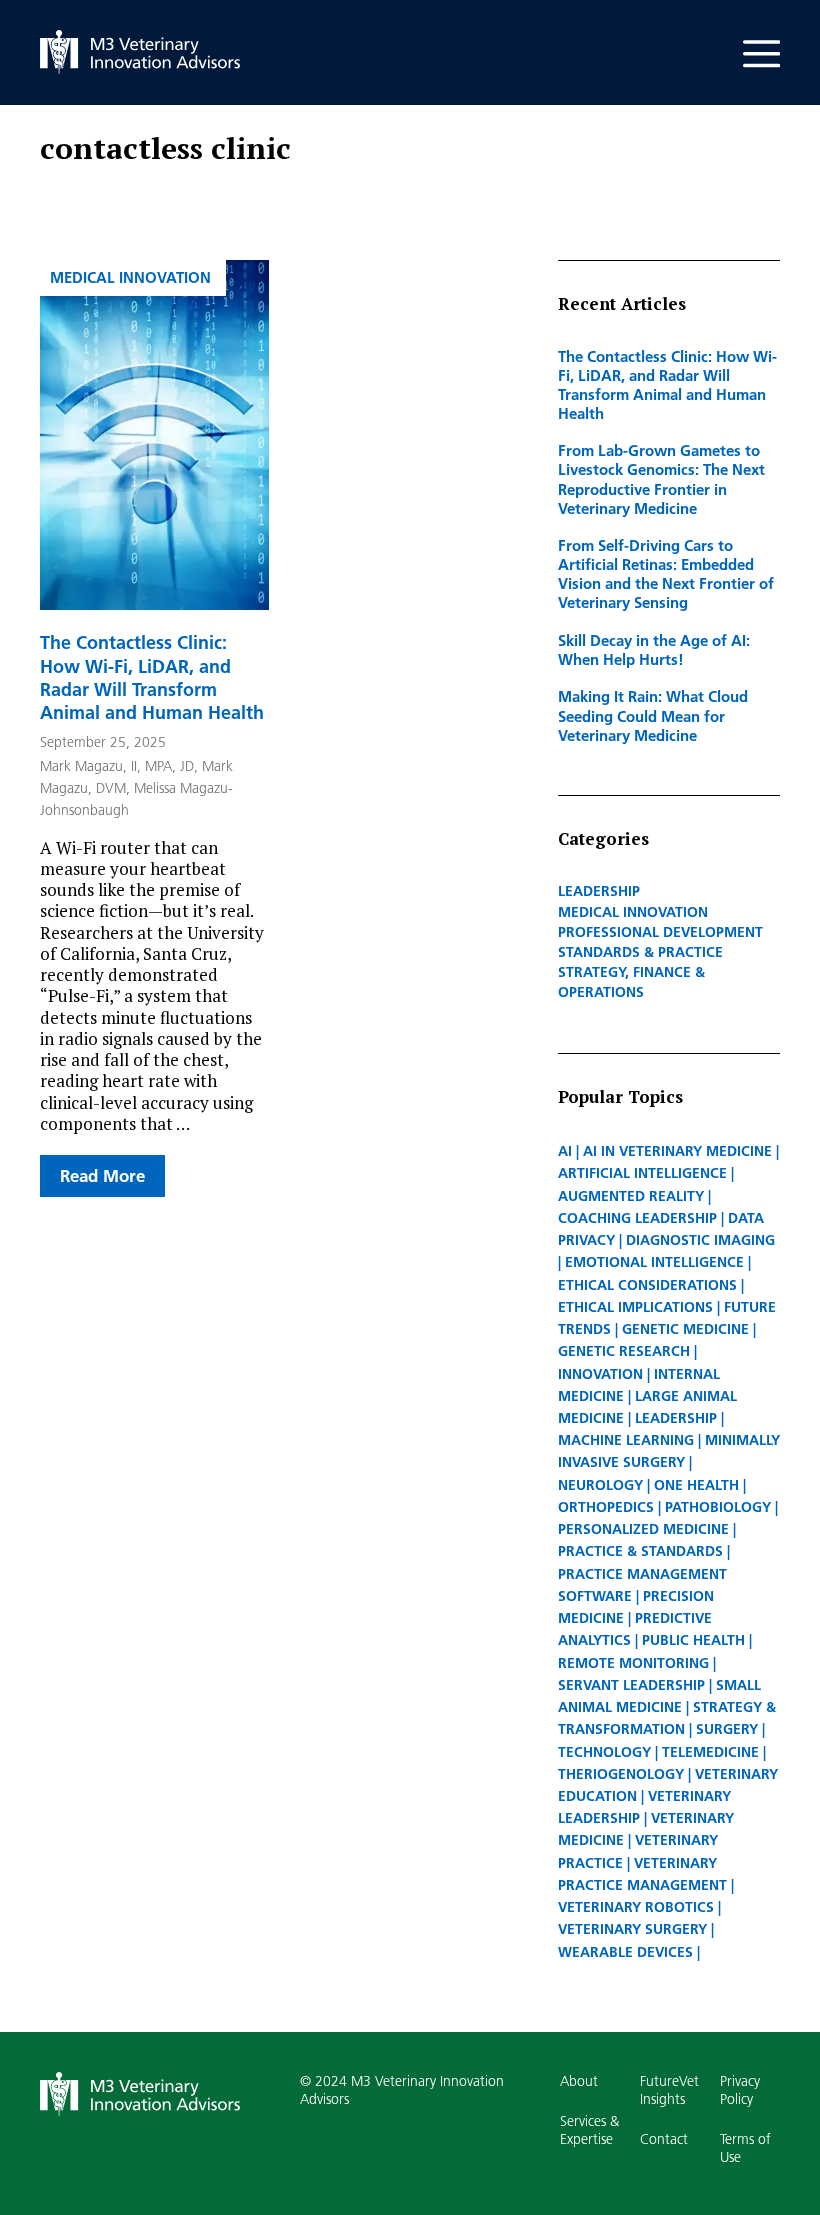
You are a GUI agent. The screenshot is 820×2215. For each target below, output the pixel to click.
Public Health (693, 1640)
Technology (604, 1752)
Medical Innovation (130, 277)
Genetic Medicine (685, 1329)
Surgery (727, 1729)
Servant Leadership (631, 1685)
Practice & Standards (640, 1551)
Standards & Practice (640, 952)
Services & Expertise (589, 2130)
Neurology (600, 1485)
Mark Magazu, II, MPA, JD (117, 766)
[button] (762, 30)
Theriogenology (621, 1774)
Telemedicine (710, 1752)
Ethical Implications (635, 1307)
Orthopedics (606, 1507)
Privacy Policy (740, 2090)
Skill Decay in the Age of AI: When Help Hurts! (654, 649)
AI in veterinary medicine (677, 1151)
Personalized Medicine (643, 1529)
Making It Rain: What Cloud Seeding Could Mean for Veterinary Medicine (653, 715)
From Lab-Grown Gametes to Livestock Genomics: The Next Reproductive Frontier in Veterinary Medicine (661, 478)
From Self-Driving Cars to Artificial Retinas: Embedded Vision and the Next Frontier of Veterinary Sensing (666, 573)
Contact (664, 2139)
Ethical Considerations (647, 1285)
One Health (696, 1485)
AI (565, 1151)
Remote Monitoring (633, 1663)
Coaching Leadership (637, 1218)
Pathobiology (718, 1507)
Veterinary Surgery (632, 1929)
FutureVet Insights (669, 2090)
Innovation (600, 1374)
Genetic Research (624, 1351)
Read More (102, 1175)
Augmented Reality (631, 1196)
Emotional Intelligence (654, 1262)
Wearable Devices (625, 1952)
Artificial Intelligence (642, 1173)
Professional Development (660, 932)
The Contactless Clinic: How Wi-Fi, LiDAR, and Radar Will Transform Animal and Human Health (152, 677)
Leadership (599, 891)
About (579, 2081)
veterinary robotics (636, 1907)
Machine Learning (626, 1440)
